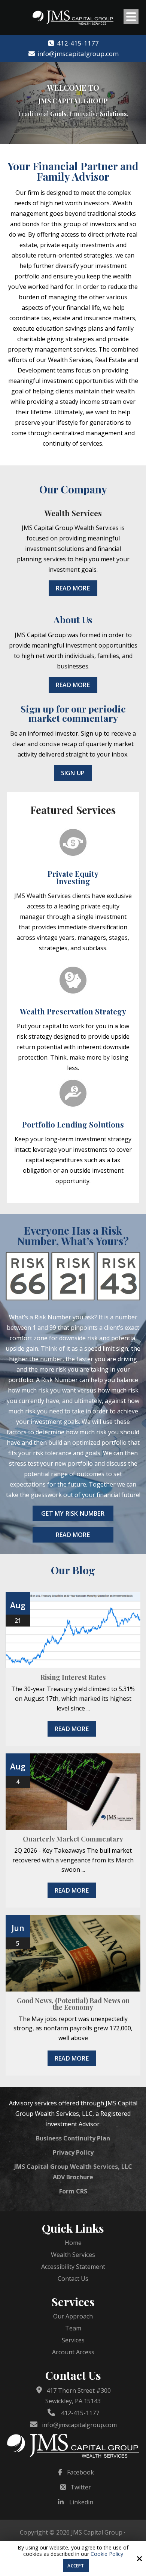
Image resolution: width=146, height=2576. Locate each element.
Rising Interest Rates (73, 1677)
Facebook (80, 2472)
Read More (73, 588)
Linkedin (81, 2502)
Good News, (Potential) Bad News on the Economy (73, 2004)
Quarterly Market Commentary (73, 1839)
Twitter (81, 2487)
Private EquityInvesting (73, 877)
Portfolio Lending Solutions (73, 1124)
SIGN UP (73, 773)
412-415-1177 (78, 43)
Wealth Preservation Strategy (73, 1011)
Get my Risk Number (73, 1513)
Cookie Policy (107, 2554)
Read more (72, 1729)
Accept (76, 2566)
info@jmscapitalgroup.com (78, 54)
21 (18, 1621)
